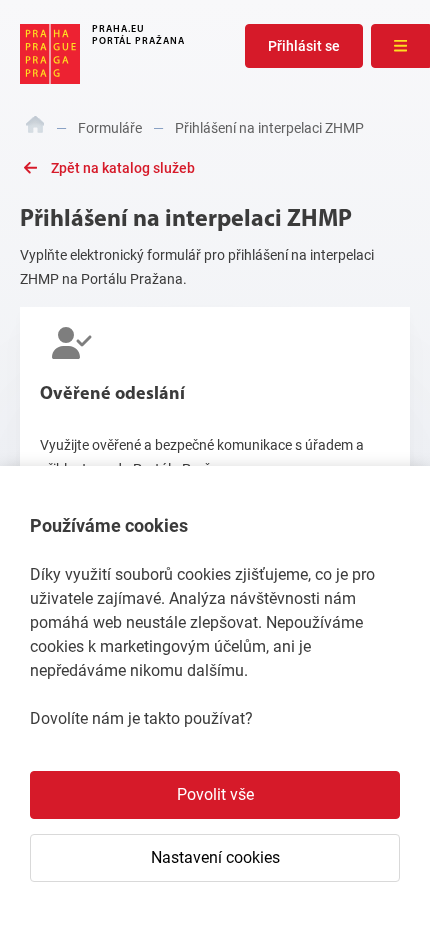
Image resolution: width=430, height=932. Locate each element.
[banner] (102, 54)
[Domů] (35, 128)
